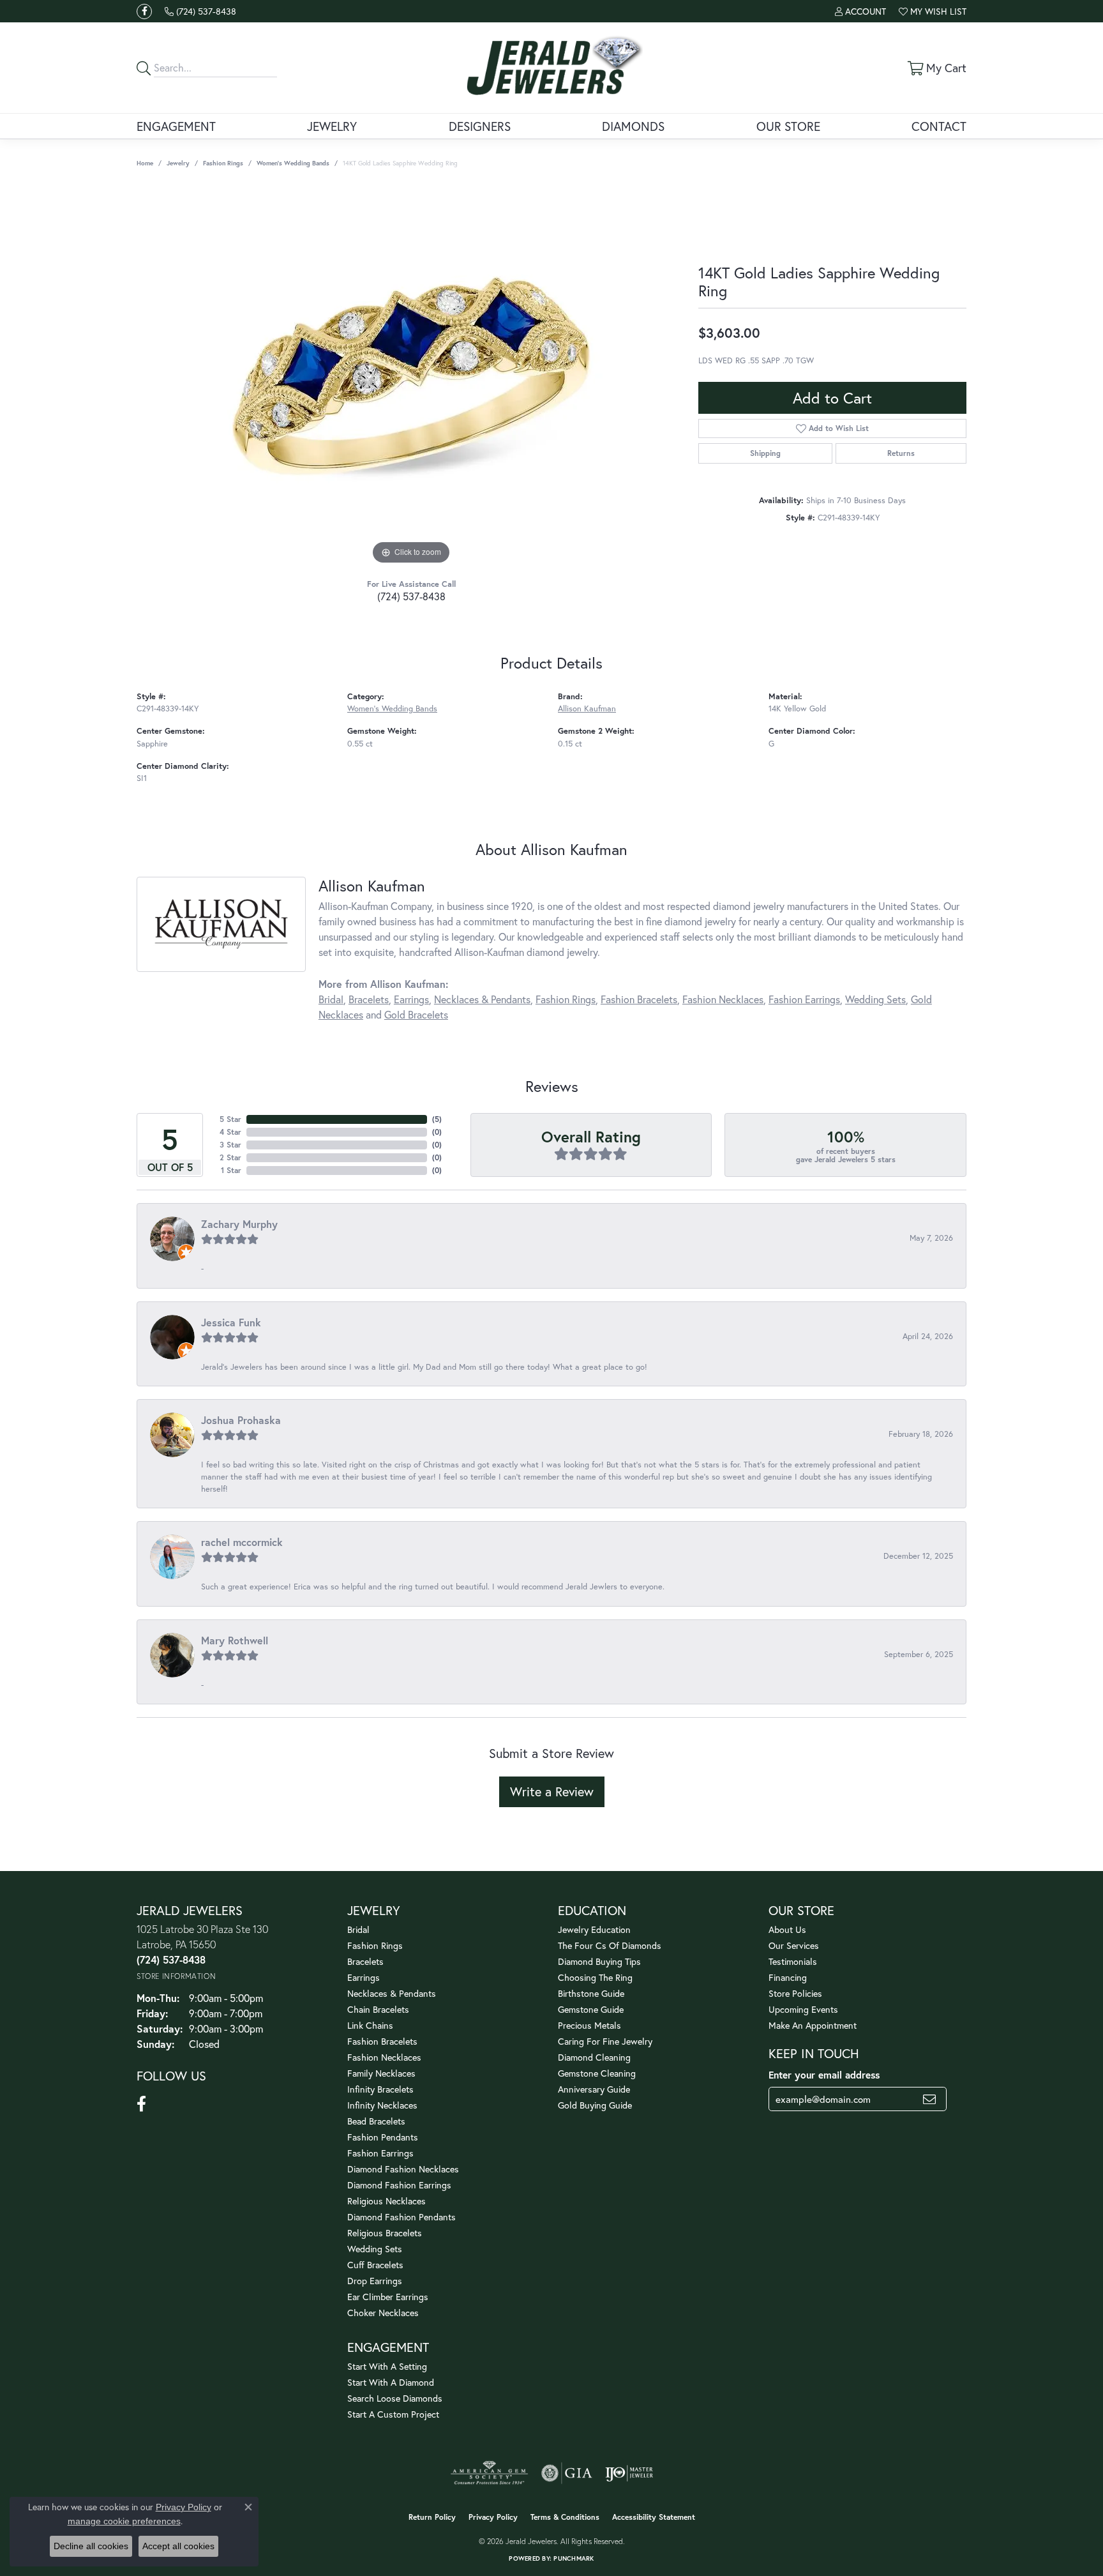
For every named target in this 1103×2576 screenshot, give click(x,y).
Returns (901, 453)
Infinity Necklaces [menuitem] (382, 2105)
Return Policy (432, 2517)
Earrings (411, 999)
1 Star (231, 1170)
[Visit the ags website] (489, 2473)
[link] (200, 11)
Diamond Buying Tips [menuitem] (599, 1961)
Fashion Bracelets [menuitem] (382, 2041)
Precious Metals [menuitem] (589, 2025)
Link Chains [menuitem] (370, 2025)
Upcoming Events (803, 2009)
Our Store (788, 126)
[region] (411, 376)
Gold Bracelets (416, 1014)
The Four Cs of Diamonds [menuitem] (610, 1945)
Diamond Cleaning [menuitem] (594, 2057)
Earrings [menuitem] (364, 1977)
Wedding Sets (875, 999)
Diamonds (633, 126)
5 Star (230, 1119)
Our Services (794, 1945)
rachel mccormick (242, 1542)
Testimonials (793, 1961)
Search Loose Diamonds (395, 2398)
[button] (860, 11)
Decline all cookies (91, 2546)
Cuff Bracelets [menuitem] (375, 2265)
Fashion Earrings (804, 999)
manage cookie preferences (124, 2521)
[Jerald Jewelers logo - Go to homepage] (552, 68)
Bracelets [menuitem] (365, 1961)
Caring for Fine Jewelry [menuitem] (605, 2041)
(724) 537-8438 (411, 596)
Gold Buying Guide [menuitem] (595, 2105)
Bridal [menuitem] (358, 1929)
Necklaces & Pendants (482, 999)
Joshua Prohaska (241, 1420)
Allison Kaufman (587, 708)
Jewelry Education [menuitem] (594, 1929)
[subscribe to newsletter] (929, 2099)
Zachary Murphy (239, 1224)
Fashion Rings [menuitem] (375, 1945)
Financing (788, 1977)
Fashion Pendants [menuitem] (383, 2137)
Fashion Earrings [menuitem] (380, 2153)
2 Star (230, 1157)
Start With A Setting (387, 2366)
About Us (787, 1929)
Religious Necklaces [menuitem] (386, 2201)
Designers (480, 126)
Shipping (765, 453)
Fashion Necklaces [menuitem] (384, 2057)
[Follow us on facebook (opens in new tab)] (144, 11)
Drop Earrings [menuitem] (375, 2281)
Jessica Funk (231, 1322)
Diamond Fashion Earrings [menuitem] (399, 2185)
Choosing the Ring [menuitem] (595, 1977)
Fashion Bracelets (639, 999)
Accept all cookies (178, 2546)
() (437, 1119)
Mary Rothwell (235, 1640)
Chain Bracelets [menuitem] (378, 2009)
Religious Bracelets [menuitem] (385, 2233)
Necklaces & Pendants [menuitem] (392, 1993)
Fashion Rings (223, 163)
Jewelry (332, 126)
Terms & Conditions (565, 2517)
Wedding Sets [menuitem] (375, 2249)
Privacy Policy (493, 2517)
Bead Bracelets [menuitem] (376, 2121)
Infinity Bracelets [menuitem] (380, 2089)
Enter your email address (824, 2075)
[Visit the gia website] (567, 2473)
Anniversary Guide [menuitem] (594, 2089)
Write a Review (552, 1792)
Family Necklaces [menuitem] (381, 2073)
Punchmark (574, 2558)
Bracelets (369, 999)
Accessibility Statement (654, 2517)
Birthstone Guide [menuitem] (591, 1993)
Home (145, 163)
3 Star (230, 1145)
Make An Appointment (813, 2025)
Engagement (176, 126)
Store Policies (795, 1993)
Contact (939, 126)
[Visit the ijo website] (629, 2473)
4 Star (230, 1132)
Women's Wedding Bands (293, 163)
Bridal (331, 999)
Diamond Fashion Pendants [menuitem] (401, 2217)
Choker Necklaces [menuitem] (383, 2313)
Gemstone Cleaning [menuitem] (597, 2073)
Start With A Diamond (391, 2382)
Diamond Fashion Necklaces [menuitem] (403, 2169)
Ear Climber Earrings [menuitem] (388, 2297)
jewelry (178, 163)
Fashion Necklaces (723, 999)
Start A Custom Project (393, 2414)
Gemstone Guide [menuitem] (591, 2009)
